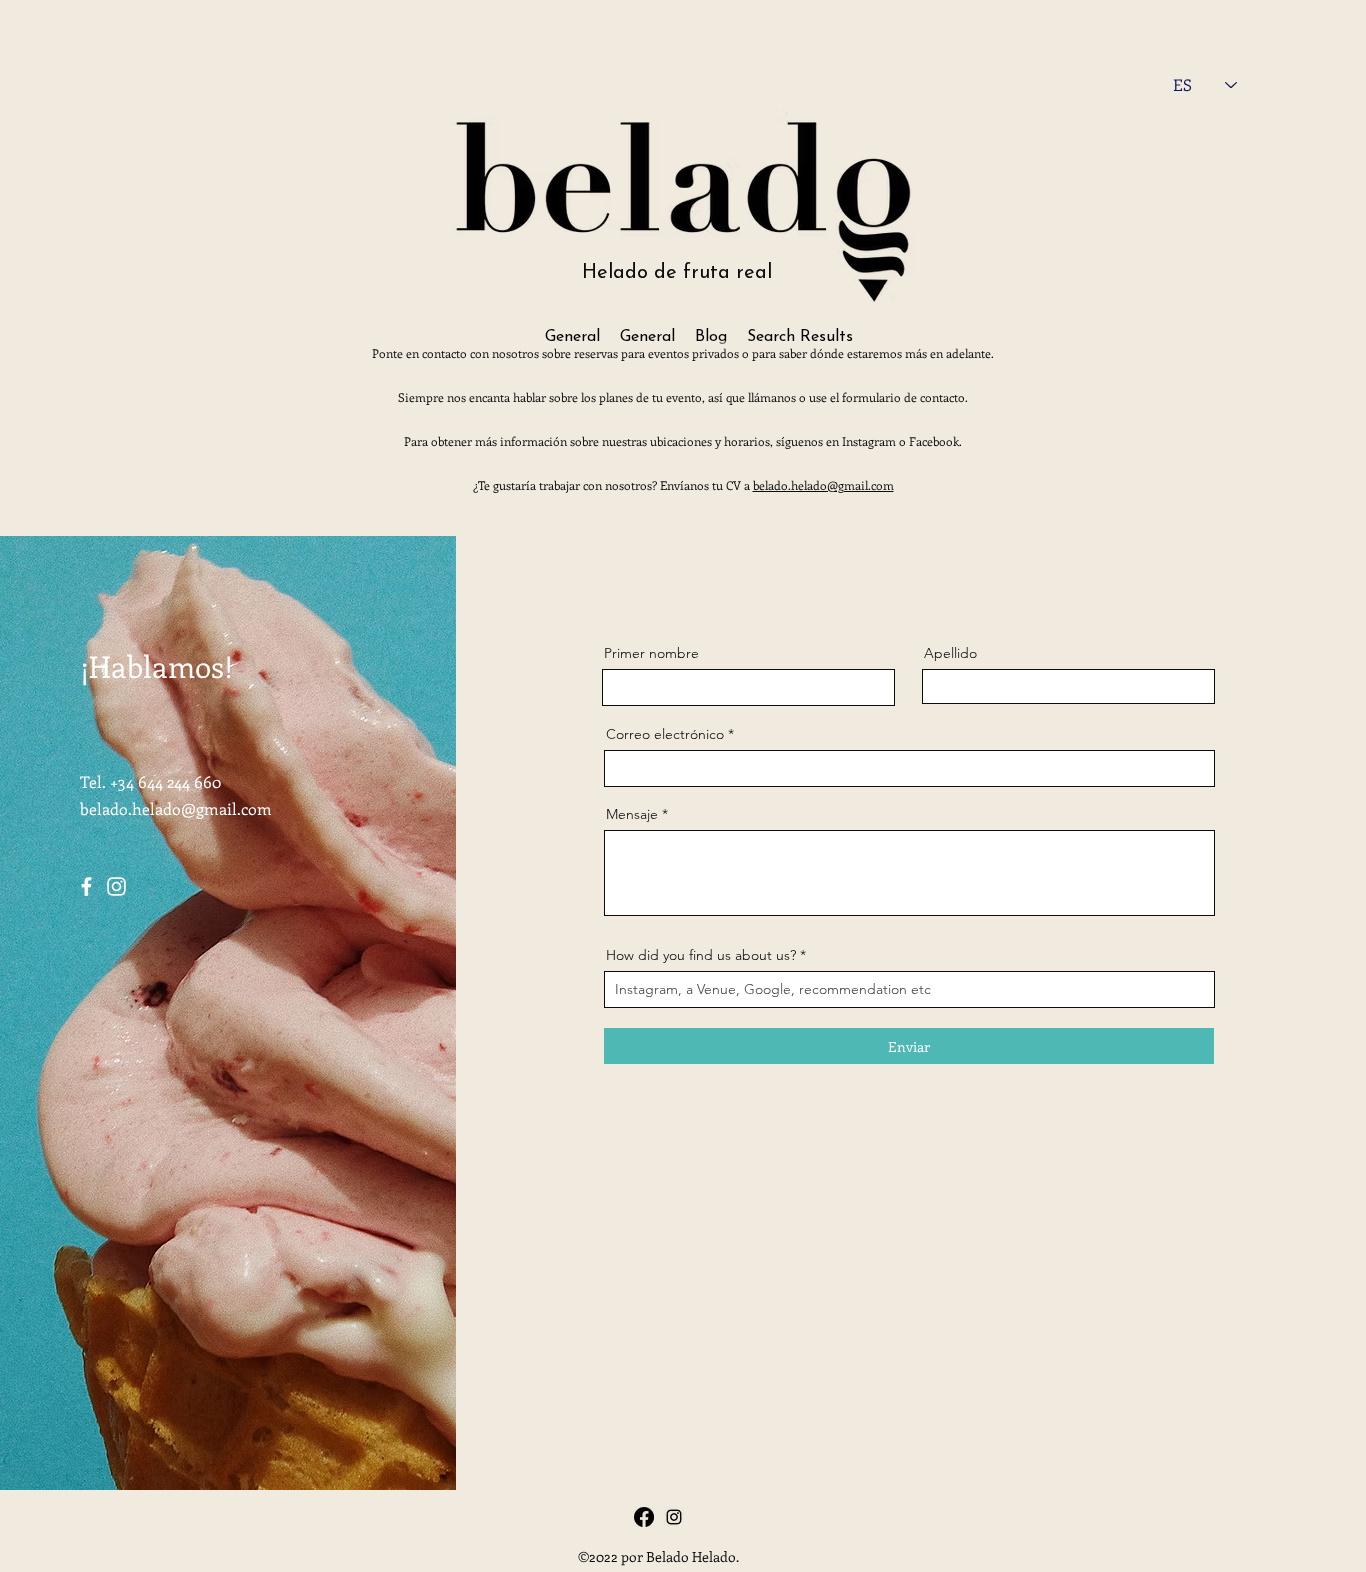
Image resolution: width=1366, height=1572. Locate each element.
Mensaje (632, 814)
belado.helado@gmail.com (823, 485)
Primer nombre (651, 653)
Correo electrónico (665, 734)
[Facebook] (86, 886)
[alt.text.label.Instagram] (674, 1517)
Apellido (950, 653)
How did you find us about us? (703, 955)
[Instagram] (116, 886)
